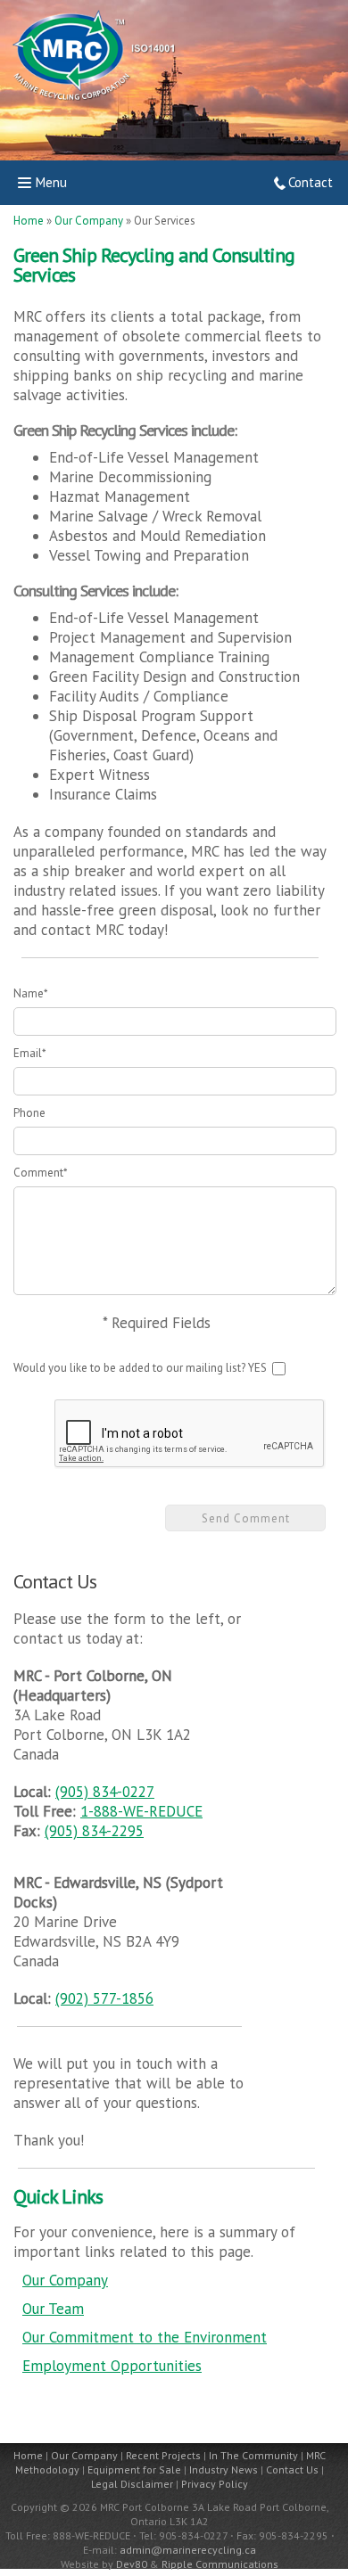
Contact (311, 182)
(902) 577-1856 (104, 1998)
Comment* (41, 1173)
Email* (30, 1053)
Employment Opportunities (112, 2366)
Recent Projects (163, 2455)
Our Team (53, 2309)
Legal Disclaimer (132, 2484)
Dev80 (132, 2564)
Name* (31, 993)
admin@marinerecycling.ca (188, 2550)
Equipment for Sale (134, 2469)
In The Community (253, 2455)
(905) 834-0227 (105, 1792)
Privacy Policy (215, 2484)
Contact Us (292, 2469)
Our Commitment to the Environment (145, 2337)
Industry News (224, 2469)
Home (29, 221)
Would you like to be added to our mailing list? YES (141, 1368)
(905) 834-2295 (94, 1831)
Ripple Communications (220, 2564)
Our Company (90, 221)
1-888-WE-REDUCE (141, 1811)
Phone (29, 1113)
